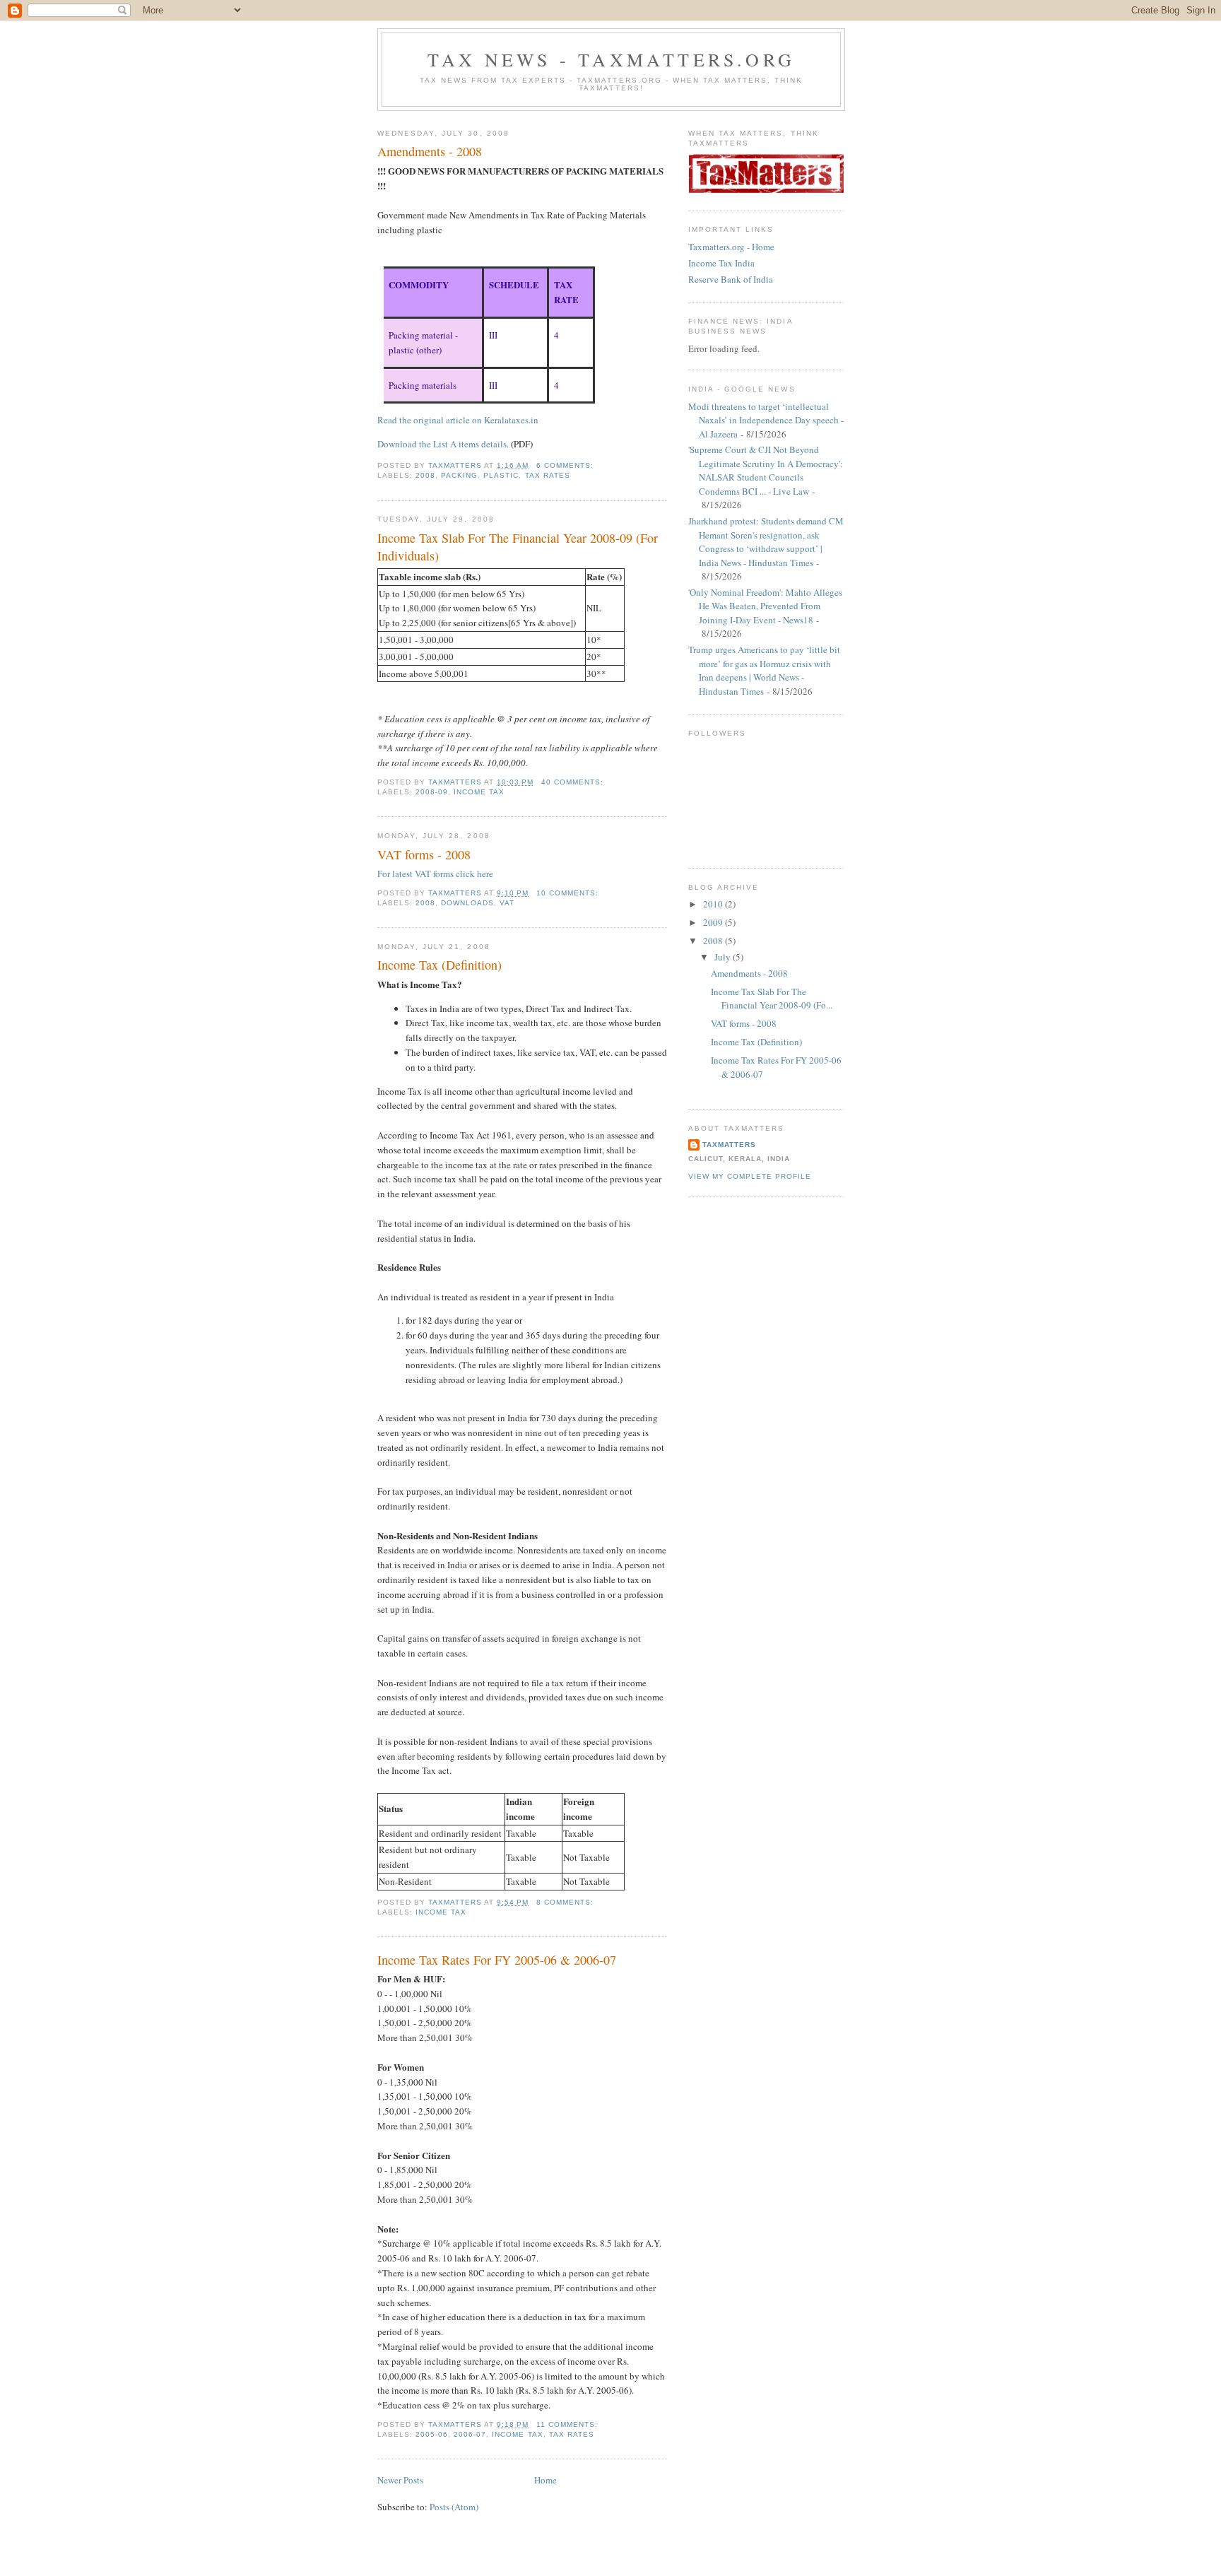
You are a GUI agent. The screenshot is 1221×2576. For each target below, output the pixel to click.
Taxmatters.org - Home (731, 247)
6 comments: (566, 465)
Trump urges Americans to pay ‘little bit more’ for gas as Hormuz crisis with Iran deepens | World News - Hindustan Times (764, 670)
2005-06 (432, 2434)
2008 (425, 475)
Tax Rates (548, 475)
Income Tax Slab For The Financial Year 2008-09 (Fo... (772, 999)
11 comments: (568, 2424)
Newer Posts (400, 2480)
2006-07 (470, 2434)
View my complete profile (750, 1176)
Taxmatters (729, 1145)
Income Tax (479, 792)
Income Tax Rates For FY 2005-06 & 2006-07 (497, 1960)
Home (545, 2480)
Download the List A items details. (443, 444)
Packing (459, 475)
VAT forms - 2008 (424, 854)
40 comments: (574, 782)
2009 (714, 922)
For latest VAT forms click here (435, 874)
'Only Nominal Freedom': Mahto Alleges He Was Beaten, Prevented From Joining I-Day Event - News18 (765, 606)
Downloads (467, 903)
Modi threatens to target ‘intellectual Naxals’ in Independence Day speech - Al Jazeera (766, 420)
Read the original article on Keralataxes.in (458, 420)
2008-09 (432, 792)
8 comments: (566, 1902)
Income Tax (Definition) (440, 965)
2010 (714, 904)
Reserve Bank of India (731, 279)
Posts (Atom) (454, 2507)
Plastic (501, 475)
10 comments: (569, 893)
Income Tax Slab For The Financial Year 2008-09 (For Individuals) (518, 547)
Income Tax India (721, 263)
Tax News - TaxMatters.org (611, 59)
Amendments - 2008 (430, 151)
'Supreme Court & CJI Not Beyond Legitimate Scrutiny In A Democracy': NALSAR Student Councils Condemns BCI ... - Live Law (766, 470)
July (724, 957)
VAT (507, 903)
